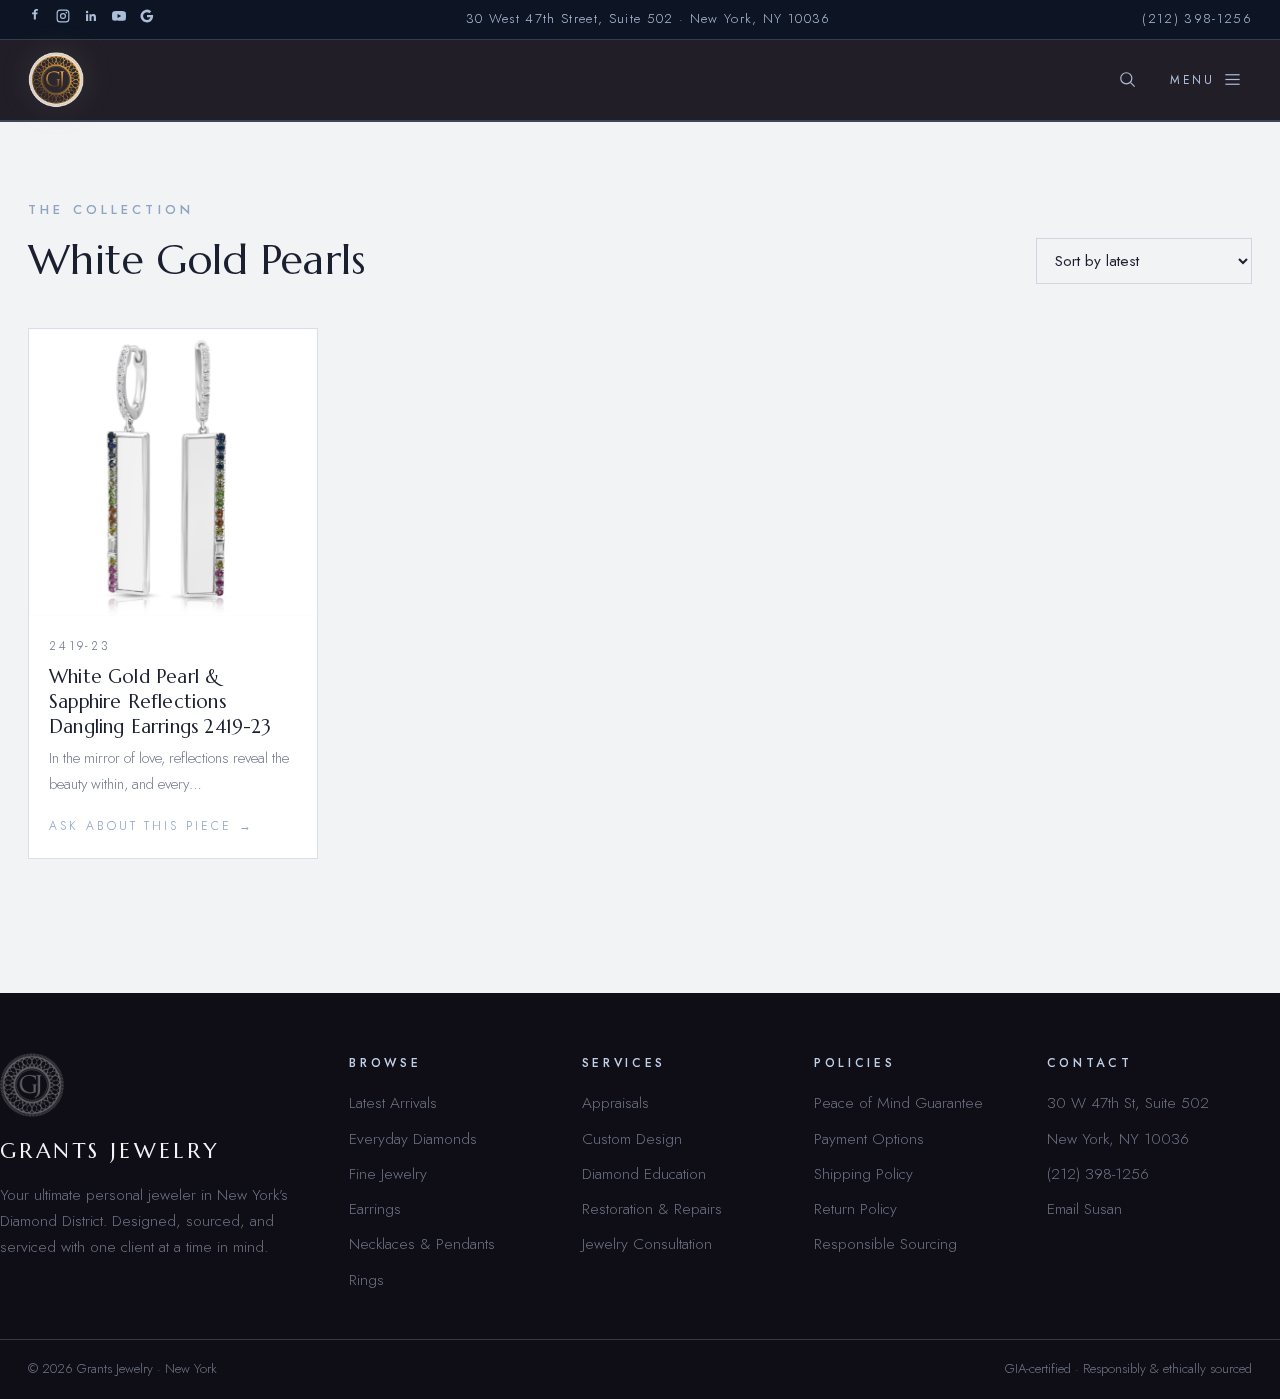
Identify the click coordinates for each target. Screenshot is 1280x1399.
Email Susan (1084, 1208)
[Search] (1127, 80)
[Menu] (1206, 80)
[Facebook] (35, 19)
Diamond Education (644, 1173)
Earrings (375, 1208)
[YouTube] (119, 19)
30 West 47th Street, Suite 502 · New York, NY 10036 (648, 18)
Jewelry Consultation (647, 1243)
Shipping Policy (863, 1173)
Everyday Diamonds (413, 1138)
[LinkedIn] (91, 19)
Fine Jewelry (388, 1173)
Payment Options (869, 1138)
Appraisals (615, 1102)
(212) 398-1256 (1197, 18)
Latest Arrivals (393, 1102)
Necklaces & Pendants (422, 1243)
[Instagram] (63, 19)
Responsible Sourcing (885, 1243)
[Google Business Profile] (147, 19)
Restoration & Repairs (652, 1208)
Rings (366, 1279)
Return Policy (855, 1208)
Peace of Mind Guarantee (898, 1102)
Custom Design (632, 1138)
